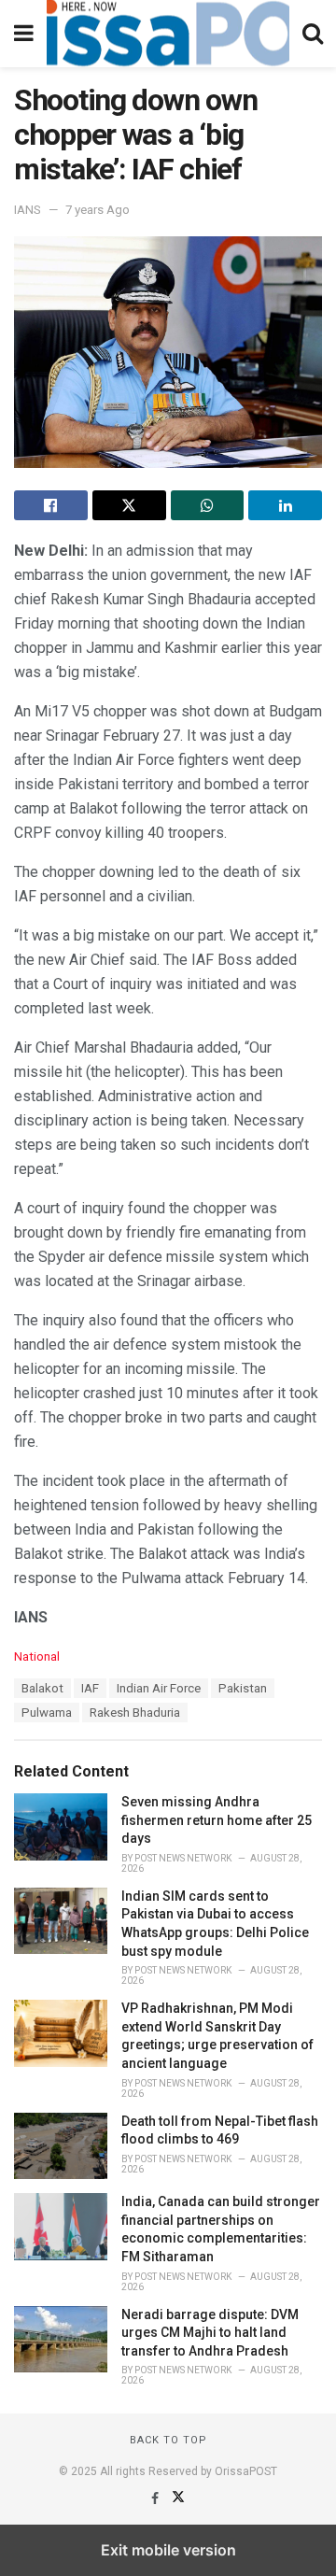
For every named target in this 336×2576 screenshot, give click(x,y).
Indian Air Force (159, 1688)
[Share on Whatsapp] (208, 505)
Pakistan (243, 1688)
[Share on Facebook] (51, 505)
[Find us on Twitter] (178, 2498)
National (37, 1656)
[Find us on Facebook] (156, 2498)
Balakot (42, 1688)
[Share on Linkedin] (285, 505)
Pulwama (47, 1713)
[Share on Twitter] (129, 505)
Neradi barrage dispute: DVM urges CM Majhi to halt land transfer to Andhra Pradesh (210, 2333)
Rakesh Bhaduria (135, 1713)
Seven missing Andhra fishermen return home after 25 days (217, 1820)
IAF (90, 1688)
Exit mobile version (168, 2550)
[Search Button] (313, 34)
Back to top (168, 2440)
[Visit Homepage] (168, 34)
